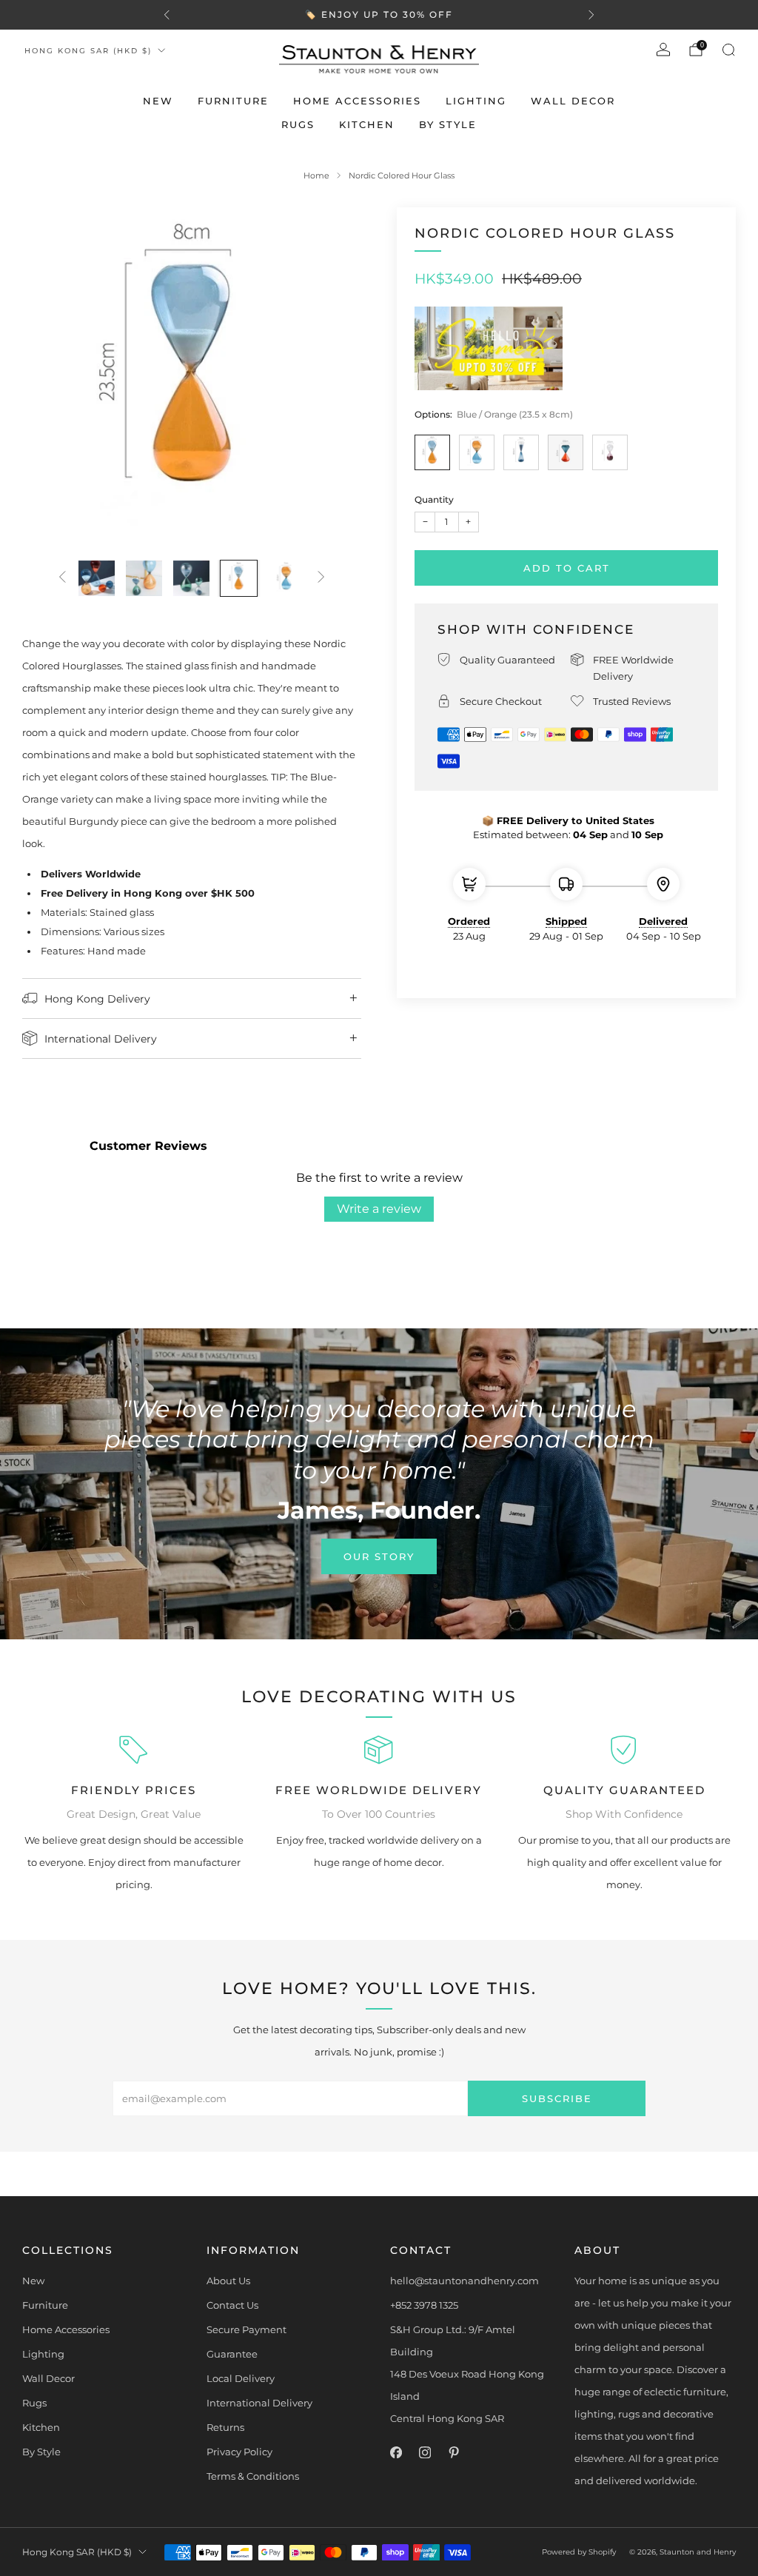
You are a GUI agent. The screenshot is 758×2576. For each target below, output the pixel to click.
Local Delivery (241, 2378)
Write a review (379, 1209)
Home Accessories (357, 101)
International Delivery (259, 2403)
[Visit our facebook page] (396, 2453)
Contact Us (232, 2305)
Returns (225, 2427)
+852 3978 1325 (424, 2305)
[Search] (728, 50)
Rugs (298, 124)
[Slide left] (62, 578)
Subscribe (557, 2098)
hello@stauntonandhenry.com (464, 2281)
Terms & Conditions (253, 2476)
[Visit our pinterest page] (453, 2453)
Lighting (476, 101)
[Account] (663, 50)
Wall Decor (573, 101)
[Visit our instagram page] (425, 2453)
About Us (228, 2281)
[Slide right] (321, 578)
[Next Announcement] (591, 15)
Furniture (233, 101)
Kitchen (367, 124)
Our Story (379, 1556)
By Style (448, 124)
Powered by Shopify (579, 2552)
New (158, 101)
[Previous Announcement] (167, 15)
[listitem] (379, 15)
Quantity (434, 499)
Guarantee (232, 2354)
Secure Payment (246, 2329)
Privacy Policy (239, 2452)
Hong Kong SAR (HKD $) (88, 51)
